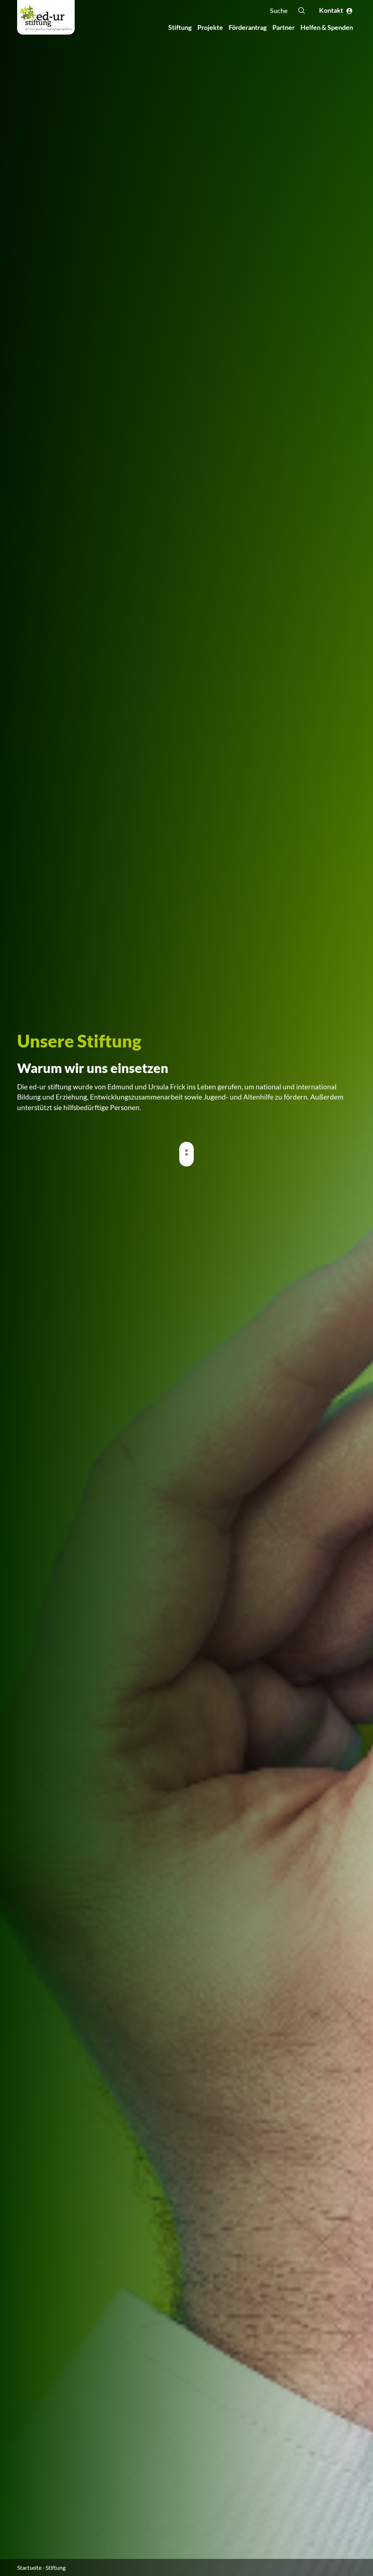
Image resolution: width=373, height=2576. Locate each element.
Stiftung (180, 27)
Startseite (29, 2567)
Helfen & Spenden (327, 27)
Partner (284, 27)
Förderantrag (248, 27)
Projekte (210, 27)
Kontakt (333, 10)
